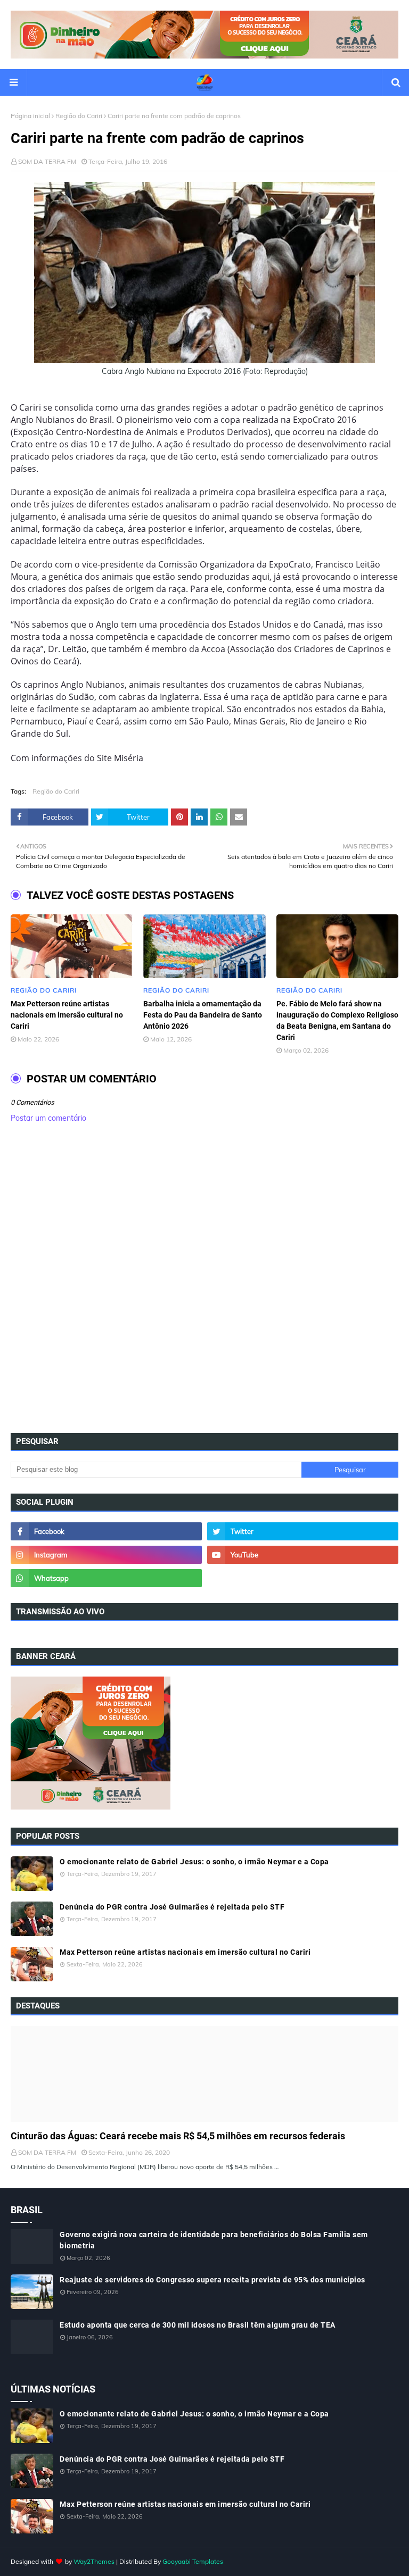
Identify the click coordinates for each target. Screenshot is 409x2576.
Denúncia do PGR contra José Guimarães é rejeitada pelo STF (172, 1907)
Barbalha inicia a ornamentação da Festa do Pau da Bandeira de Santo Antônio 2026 (203, 1015)
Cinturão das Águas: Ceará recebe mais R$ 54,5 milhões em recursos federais (178, 2136)
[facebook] (106, 1531)
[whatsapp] (106, 1578)
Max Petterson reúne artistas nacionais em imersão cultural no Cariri (67, 1015)
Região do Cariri (79, 116)
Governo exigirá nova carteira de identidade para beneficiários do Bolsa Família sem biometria (214, 2240)
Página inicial (30, 116)
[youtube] (303, 1555)
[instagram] (106, 1555)
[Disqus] (204, 1281)
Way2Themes (94, 2561)
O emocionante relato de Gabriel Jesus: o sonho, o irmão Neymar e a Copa (194, 1862)
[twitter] (303, 1531)
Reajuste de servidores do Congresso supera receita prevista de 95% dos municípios (212, 2280)
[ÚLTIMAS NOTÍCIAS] (204, 2074)
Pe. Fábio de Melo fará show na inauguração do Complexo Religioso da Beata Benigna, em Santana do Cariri (337, 1020)
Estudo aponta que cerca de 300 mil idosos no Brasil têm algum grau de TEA (198, 2325)
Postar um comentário (48, 1118)
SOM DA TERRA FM (47, 161)
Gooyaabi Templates (193, 2561)
